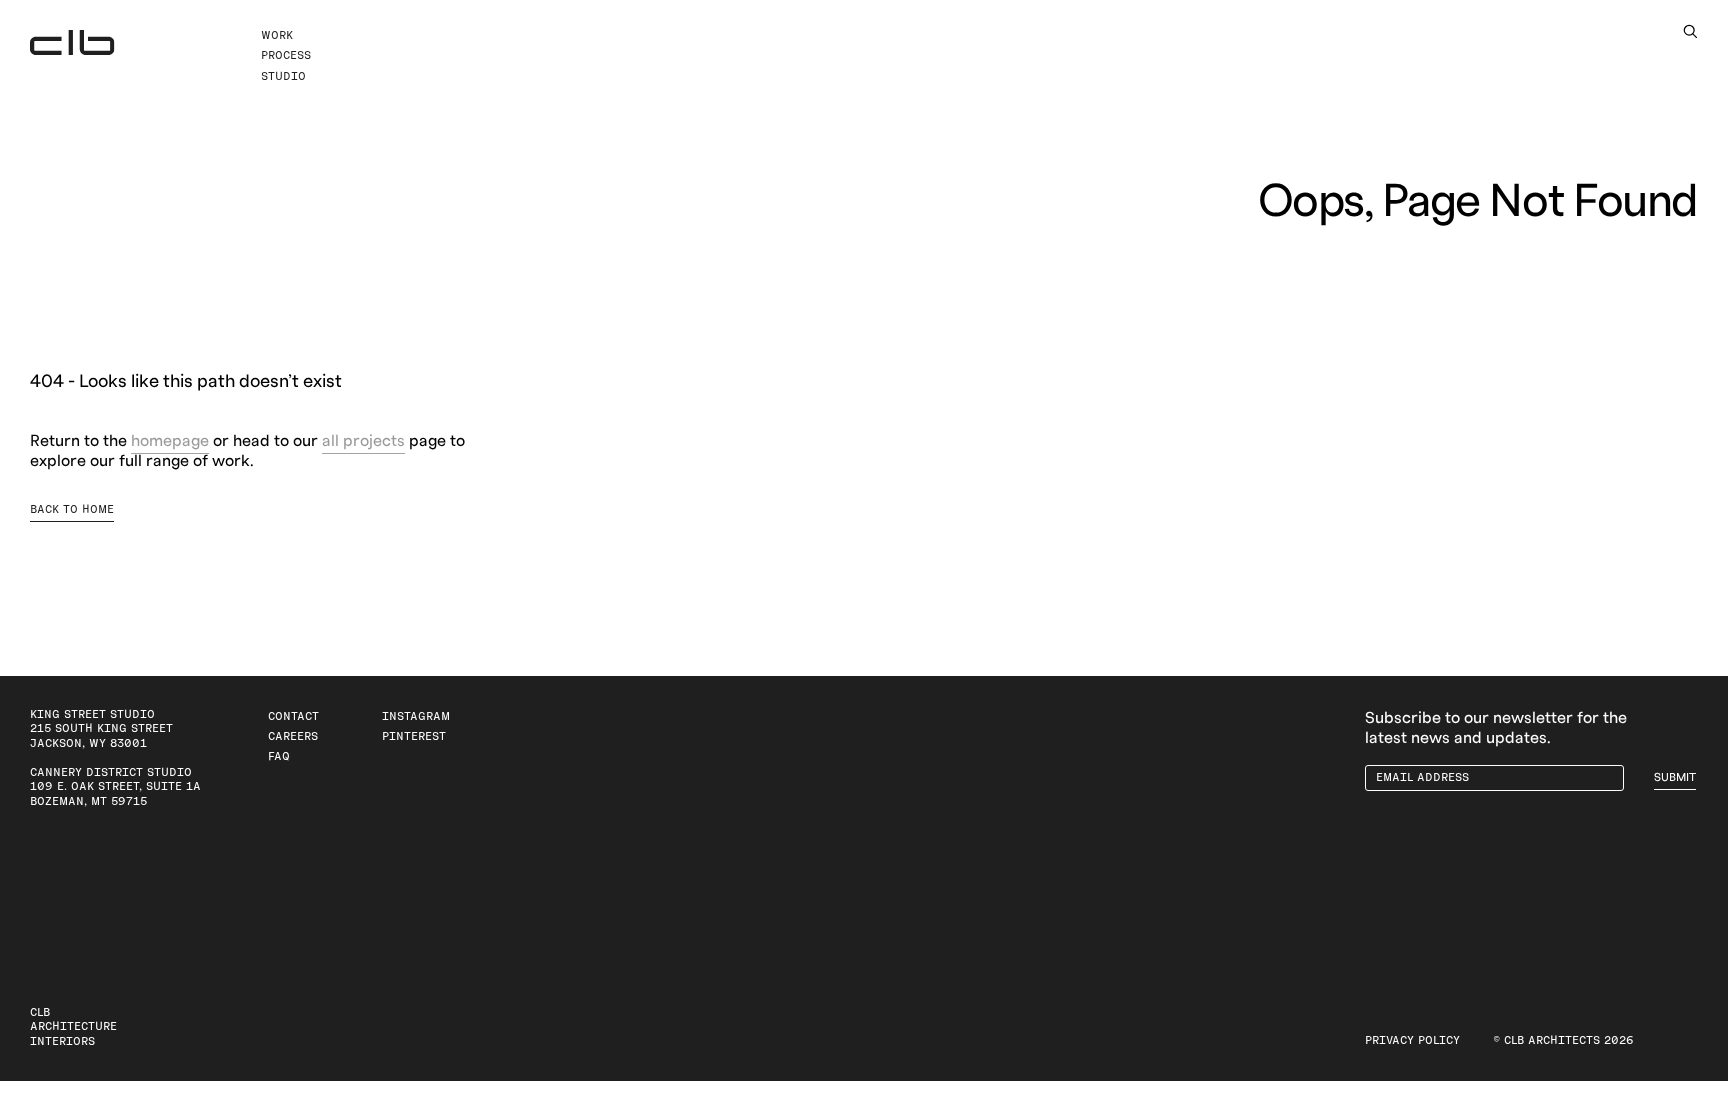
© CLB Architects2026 (1563, 1040)
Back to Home (72, 509)
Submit (1675, 777)
